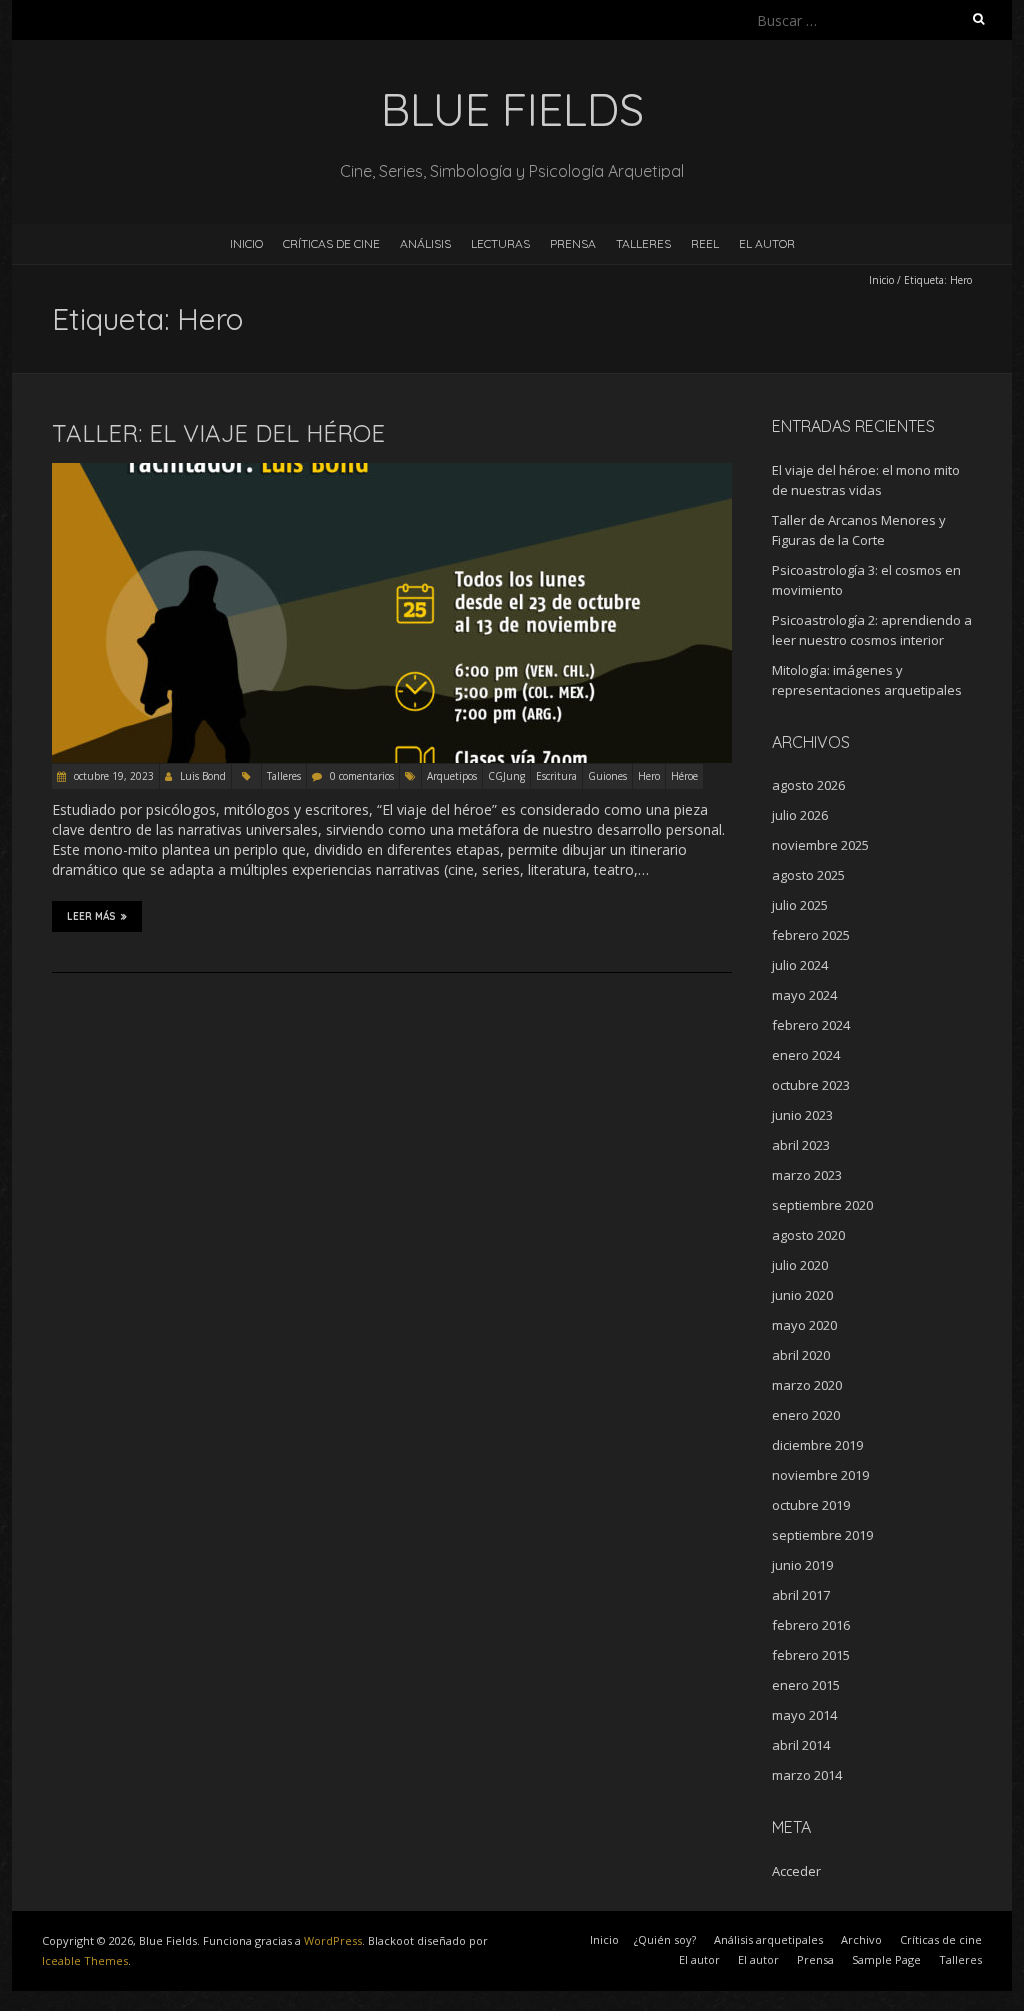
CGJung (506, 776)
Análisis (425, 243)
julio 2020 (800, 1265)
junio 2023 (802, 1115)
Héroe (684, 776)
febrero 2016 (811, 1625)
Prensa (573, 243)
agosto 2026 (808, 785)
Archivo (861, 1939)
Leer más (91, 916)
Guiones (607, 776)
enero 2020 (806, 1415)
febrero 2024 (811, 1025)
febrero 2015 (811, 1655)
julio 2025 (800, 905)
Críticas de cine (331, 243)
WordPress (333, 1940)
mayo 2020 (804, 1325)
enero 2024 (806, 1055)
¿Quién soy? (665, 1939)
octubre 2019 (811, 1505)
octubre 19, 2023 (112, 776)
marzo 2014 (807, 1775)
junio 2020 (802, 1295)
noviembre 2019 (820, 1475)
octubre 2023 (811, 1085)
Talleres (643, 243)
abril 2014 (801, 1745)
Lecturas (500, 243)
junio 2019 (802, 1565)
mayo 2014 (804, 1715)
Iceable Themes (85, 1960)
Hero (649, 776)
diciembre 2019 (817, 1445)
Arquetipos (452, 776)
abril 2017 (801, 1595)
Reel (705, 243)
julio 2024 (800, 965)
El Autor (767, 243)
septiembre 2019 (822, 1535)
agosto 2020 (808, 1235)
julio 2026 (800, 815)
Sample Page (886, 1959)
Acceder (796, 1871)
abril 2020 (801, 1355)
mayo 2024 (804, 995)
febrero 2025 (811, 935)
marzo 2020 (807, 1385)
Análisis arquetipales (768, 1939)
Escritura (556, 776)
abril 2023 (801, 1145)
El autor (699, 1959)
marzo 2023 (807, 1175)
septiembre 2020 (822, 1205)
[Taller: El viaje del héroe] (392, 472)
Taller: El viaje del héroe (218, 433)
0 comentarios (362, 776)
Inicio (246, 243)
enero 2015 (806, 1685)
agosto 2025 (808, 875)
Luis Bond (203, 776)
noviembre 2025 (820, 845)
